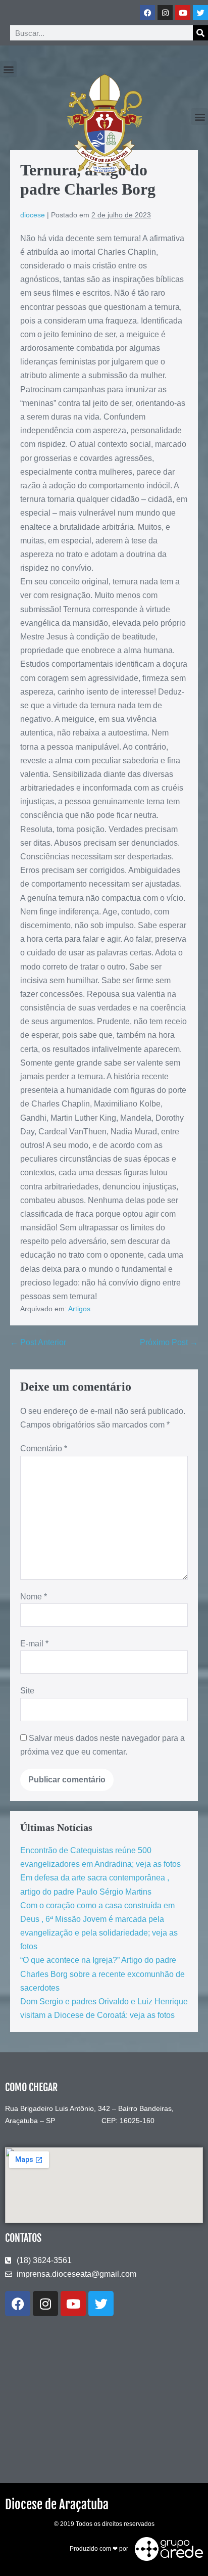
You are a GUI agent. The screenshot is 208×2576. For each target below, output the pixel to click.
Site (27, 1691)
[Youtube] (183, 13)
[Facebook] (147, 13)
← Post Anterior (38, 1342)
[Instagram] (165, 13)
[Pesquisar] (200, 33)
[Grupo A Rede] (166, 2549)
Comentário (44, 1448)
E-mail (34, 1644)
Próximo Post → (169, 1342)
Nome (34, 1597)
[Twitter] (200, 13)
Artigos (79, 1309)
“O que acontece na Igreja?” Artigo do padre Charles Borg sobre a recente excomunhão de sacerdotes (102, 1974)
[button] (8, 69)
